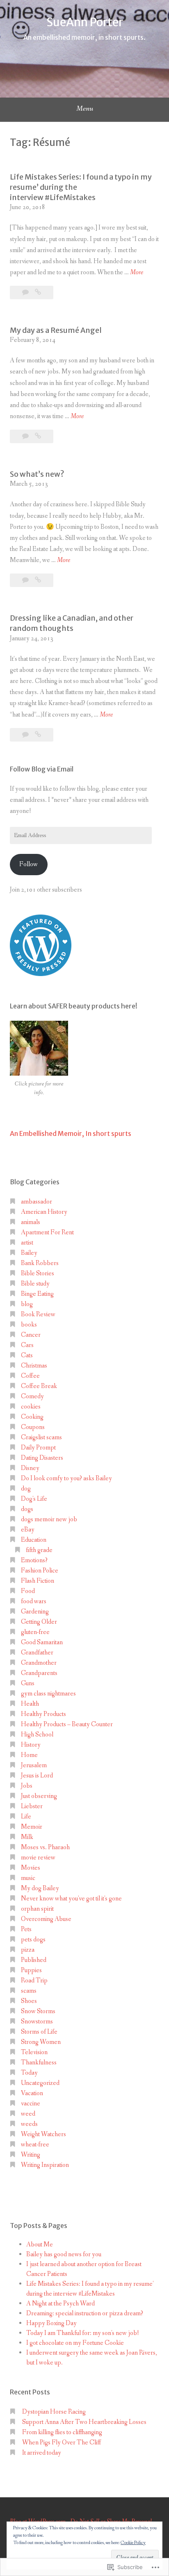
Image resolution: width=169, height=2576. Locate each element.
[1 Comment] (26, 735)
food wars (34, 1601)
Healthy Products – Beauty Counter (67, 1724)
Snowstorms (37, 2022)
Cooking (32, 1417)
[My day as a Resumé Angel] (38, 436)
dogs (27, 1509)
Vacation (32, 2093)
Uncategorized (40, 2083)
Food (28, 1591)
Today (29, 2073)
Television (34, 2052)
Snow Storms (38, 2011)
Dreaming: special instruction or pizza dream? (85, 2313)
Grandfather (37, 1653)
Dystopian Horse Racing (54, 2412)
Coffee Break (39, 1386)
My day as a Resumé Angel (56, 330)
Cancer (31, 1335)
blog (27, 1304)
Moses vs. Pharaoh (45, 1847)
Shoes (29, 2001)
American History (44, 1212)
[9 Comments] (26, 292)
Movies (31, 1868)
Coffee (30, 1376)
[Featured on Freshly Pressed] (41, 974)
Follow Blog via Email (42, 769)
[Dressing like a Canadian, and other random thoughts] (38, 735)
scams (29, 1991)
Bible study (35, 1284)
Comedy (32, 1396)
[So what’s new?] (38, 580)
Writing (31, 2155)
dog (26, 1489)
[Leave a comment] (26, 580)
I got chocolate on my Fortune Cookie (75, 2343)
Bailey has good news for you (64, 2254)
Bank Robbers (40, 1263)
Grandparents (39, 1673)
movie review (38, 1858)
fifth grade (39, 1550)
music (28, 1878)
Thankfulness (39, 2063)
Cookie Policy (133, 2543)
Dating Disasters (42, 1458)
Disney (30, 1468)
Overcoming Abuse (46, 1919)
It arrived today (42, 2453)
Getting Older (39, 1622)
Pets (26, 1929)
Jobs (27, 1786)
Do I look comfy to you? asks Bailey (66, 1478)
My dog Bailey (40, 1888)
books (29, 1325)
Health (30, 1704)
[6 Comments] (26, 436)
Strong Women (41, 2042)
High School (37, 1735)
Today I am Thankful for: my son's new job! (83, 2333)
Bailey (29, 1253)
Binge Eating (37, 1294)
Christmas (34, 1366)
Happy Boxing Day (51, 2323)
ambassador (37, 1202)
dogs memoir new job (49, 1519)
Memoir (32, 1827)
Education (34, 1540)
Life (26, 1817)
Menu (85, 109)
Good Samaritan (42, 1642)
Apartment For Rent (47, 1232)
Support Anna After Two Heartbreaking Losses (84, 2422)
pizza (28, 1950)
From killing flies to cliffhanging (62, 2432)
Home (29, 1755)
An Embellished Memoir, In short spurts (71, 1133)
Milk (27, 1837)
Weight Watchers (43, 2134)
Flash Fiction (38, 1581)
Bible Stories (38, 1273)
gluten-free (35, 1632)
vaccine (31, 2104)
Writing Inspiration (45, 2165)
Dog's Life (34, 1499)
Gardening (35, 1612)
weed (28, 2114)
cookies (31, 1407)
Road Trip (34, 1981)
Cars (27, 1345)
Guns (28, 1683)
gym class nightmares (48, 1694)
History (31, 1745)
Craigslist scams (41, 1437)
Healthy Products (43, 1714)
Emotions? (34, 1560)
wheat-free (35, 2145)
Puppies (31, 1970)
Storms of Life (39, 2032)
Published (34, 1960)
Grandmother (39, 1663)
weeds (29, 2124)
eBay (28, 1530)
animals (31, 1222)
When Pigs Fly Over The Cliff (62, 2443)
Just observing (39, 1796)
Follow (29, 864)
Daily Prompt (38, 1448)
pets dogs (33, 1940)
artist (27, 1243)
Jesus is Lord (37, 1776)
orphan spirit (37, 1909)
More (137, 273)
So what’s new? (37, 474)
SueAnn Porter (85, 22)
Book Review (38, 1314)
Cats (27, 1355)
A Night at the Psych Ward (61, 2304)
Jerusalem (34, 1765)
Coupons (33, 1427)
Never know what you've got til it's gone (71, 1899)
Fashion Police (40, 1571)
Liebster (32, 1806)
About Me (40, 2245)
